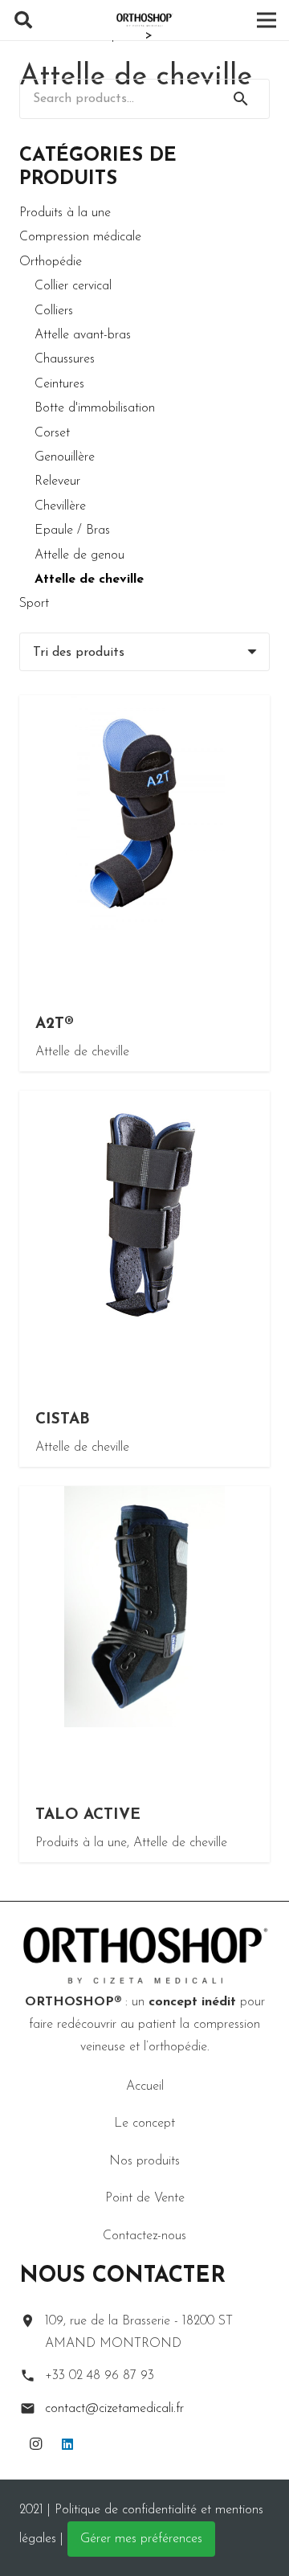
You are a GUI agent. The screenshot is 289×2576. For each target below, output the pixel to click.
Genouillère (65, 457)
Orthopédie (51, 262)
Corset (52, 433)
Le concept (144, 2123)
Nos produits (144, 2161)
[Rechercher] (23, 20)
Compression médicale (80, 237)
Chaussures (65, 359)
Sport (34, 604)
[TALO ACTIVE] (144, 1674)
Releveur (57, 481)
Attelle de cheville (89, 579)
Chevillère (60, 506)
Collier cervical (73, 286)
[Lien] (144, 20)
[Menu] (267, 20)
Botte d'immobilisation (95, 408)
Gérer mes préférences (141, 2539)
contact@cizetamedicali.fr (114, 2409)
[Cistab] (144, 1279)
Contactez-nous (144, 2236)
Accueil (145, 2087)
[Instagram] (35, 2444)
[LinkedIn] (67, 2444)
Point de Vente (145, 2198)
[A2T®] (144, 883)
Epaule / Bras (72, 530)
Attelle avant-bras (83, 335)
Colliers (54, 311)
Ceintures (59, 384)
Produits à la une (65, 213)
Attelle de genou (79, 555)
